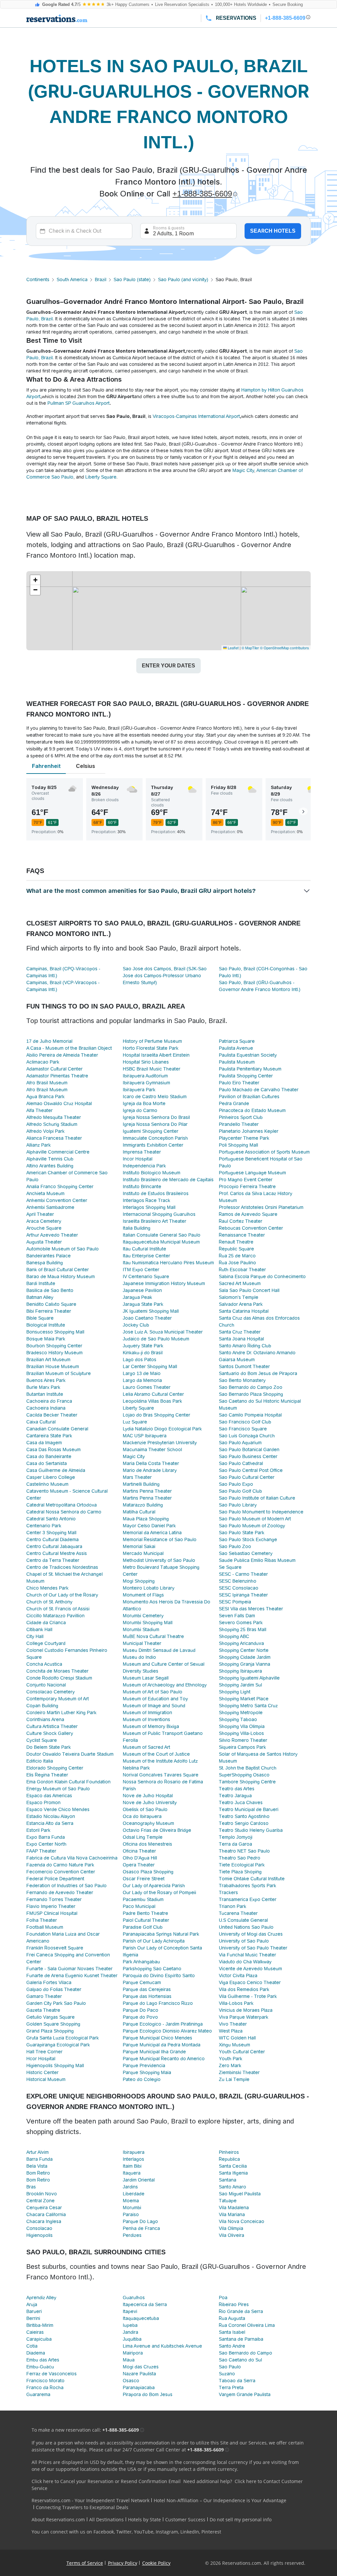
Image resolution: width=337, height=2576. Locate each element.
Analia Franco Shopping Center (60, 1186)
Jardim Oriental (139, 2180)
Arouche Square (44, 1228)
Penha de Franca (141, 2228)
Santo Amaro (233, 2187)
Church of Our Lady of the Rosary (62, 1595)
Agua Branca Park (45, 1097)
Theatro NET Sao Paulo (244, 1851)
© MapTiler (250, 648)
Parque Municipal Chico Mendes (157, 2038)
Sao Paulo (230, 2367)
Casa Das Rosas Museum (53, 1449)
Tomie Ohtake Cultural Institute (252, 1879)
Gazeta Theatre (43, 2010)
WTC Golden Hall (237, 2038)
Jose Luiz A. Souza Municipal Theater (163, 1332)
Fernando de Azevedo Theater (60, 1892)
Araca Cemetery (44, 1221)
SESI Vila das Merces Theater (251, 1609)
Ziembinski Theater (239, 2072)
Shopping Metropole (241, 1712)
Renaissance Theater (242, 1235)
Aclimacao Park (43, 1062)
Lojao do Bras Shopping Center (156, 1415)
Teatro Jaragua (235, 1796)
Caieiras (35, 2332)
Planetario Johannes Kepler (249, 1131)
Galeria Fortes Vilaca (49, 1982)
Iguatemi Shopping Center (151, 1131)
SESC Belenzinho (238, 1581)
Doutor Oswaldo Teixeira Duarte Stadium (70, 1754)
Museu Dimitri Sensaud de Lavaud (159, 1650)
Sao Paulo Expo (236, 1484)
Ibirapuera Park (139, 1090)
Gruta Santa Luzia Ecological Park (63, 2038)
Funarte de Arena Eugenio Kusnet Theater (72, 1976)
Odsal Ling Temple (143, 1837)
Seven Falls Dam (237, 1616)
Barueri (34, 2311)
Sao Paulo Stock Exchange (248, 1539)
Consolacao (39, 2228)
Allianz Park (39, 1145)
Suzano (227, 2374)
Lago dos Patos (140, 1360)
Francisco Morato (45, 2381)
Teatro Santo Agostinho (244, 1816)
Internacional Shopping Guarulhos (159, 1214)
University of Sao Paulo (244, 1941)
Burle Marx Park (43, 1387)
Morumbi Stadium (141, 1629)
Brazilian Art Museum (48, 1360)
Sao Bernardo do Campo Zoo (251, 1387)
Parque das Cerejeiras (147, 1989)
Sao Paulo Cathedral (241, 1463)
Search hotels (273, 231)
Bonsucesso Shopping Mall (55, 1332)
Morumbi (132, 2208)
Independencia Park (144, 1166)
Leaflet (233, 648)
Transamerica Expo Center (248, 1899)
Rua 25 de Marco (237, 1256)
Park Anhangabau (141, 1962)
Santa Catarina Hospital (244, 1311)
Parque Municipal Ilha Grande (154, 2052)
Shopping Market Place (244, 1699)
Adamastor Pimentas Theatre (57, 1076)
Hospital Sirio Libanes (146, 1062)
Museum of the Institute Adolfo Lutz (160, 1761)
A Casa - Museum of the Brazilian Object (69, 1048)
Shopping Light (235, 1692)
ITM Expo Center (141, 1270)
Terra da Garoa (235, 1844)
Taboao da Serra (237, 2381)
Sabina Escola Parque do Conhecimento (262, 1276)
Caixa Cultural (41, 1422)
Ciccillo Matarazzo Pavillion (55, 1616)
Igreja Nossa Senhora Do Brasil (156, 1117)
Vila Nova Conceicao (242, 2221)
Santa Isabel (232, 2332)
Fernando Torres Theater (54, 1899)
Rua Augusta (232, 2318)
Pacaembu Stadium (143, 1899)
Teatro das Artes (237, 1789)
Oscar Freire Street (144, 1879)
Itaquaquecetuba (141, 2318)
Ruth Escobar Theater (242, 1270)
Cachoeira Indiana (46, 1408)
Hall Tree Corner (44, 2052)
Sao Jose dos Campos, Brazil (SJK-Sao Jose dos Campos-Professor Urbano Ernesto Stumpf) (165, 976)
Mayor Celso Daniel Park (149, 1526)
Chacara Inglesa (44, 2221)
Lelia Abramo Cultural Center (153, 1394)
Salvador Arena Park (241, 1304)
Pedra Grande (234, 1103)
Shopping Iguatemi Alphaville (249, 1678)
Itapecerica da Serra (145, 2304)
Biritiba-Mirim (40, 2325)
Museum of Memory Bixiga (151, 1726)
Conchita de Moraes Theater (57, 1671)
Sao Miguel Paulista (240, 2194)
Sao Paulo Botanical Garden (249, 1449)
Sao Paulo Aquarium (240, 1443)
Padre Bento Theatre (145, 1913)
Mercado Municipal (143, 1553)
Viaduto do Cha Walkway (245, 1962)
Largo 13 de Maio (142, 1373)
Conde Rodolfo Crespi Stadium (59, 1678)
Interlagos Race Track (146, 1200)
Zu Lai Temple (234, 2079)
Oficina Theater (139, 1851)
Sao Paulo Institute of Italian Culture (257, 1498)
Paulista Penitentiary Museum (250, 1069)
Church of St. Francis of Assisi (58, 1609)
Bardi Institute (41, 1283)
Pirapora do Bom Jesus (148, 2394)
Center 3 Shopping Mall (51, 1533)
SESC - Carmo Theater (243, 1574)
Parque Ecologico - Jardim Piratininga (163, 2024)
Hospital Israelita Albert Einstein (156, 1055)
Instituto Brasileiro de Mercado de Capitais (168, 1180)
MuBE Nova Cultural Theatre (153, 1636)
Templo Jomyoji (236, 1837)
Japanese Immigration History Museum (164, 1283)
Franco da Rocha (45, 2387)
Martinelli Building (141, 1484)
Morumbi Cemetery (143, 1616)
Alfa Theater (39, 1110)
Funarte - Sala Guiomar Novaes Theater (69, 1969)
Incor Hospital (138, 1159)
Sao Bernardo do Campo (246, 2353)
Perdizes (132, 2235)
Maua (129, 2360)
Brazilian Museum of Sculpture (59, 1373)
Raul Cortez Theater (241, 1221)
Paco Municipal (139, 1906)
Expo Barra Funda (46, 1837)
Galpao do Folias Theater (54, 1989)
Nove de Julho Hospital (148, 1796)
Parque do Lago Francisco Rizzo (158, 2003)
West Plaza (231, 2031)
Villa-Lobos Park (236, 2003)
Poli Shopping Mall (238, 1145)
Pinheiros (229, 2152)
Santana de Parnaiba (241, 2339)
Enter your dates (168, 666)
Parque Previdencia (144, 2065)
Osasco (131, 2381)
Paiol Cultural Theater (146, 1920)
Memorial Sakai (139, 1546)
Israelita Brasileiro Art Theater (155, 1221)
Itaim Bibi (132, 2166)
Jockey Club (136, 1325)
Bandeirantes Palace (49, 1256)
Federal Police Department (55, 1879)
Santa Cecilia (233, 2166)
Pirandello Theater (239, 1124)
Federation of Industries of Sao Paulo (66, 1886)
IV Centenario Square (146, 1276)
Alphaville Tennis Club (50, 1159)
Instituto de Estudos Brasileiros (156, 1193)
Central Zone (40, 2201)
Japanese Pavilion (142, 1290)
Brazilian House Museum (53, 1366)
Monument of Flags (143, 1595)
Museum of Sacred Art (146, 1747)
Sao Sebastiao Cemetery (246, 1553)
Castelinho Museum (47, 1484)
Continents (38, 279)
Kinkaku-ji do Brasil (143, 1353)
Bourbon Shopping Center (54, 1346)
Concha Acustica (44, 1664)
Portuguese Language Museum (252, 1173)
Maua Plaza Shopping (146, 1519)
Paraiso (131, 2214)
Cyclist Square (42, 1740)
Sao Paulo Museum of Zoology (252, 1526)
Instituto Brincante (142, 1186)
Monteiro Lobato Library (149, 1588)
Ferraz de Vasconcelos (52, 2374)
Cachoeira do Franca (49, 1401)
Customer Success (185, 2519)
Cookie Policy (156, 2563)
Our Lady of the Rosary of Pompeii (159, 1892)
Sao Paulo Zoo (235, 1546)
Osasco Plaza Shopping (148, 1872)
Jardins (130, 2187)
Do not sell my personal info (241, 2519)
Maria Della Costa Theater (151, 1463)
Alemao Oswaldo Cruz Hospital (59, 1103)
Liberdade (134, 2194)
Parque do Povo (140, 2017)
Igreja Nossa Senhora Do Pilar (155, 1124)
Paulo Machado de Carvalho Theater (259, 1090)
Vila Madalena (234, 2208)
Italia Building (137, 1228)
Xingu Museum (234, 2045)
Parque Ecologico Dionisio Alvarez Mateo (167, 2031)
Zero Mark (230, 2065)
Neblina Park (136, 1768)
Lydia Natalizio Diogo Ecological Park (162, 1429)
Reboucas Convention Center (251, 1228)
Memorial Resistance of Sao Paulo (160, 1539)
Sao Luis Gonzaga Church (247, 1436)
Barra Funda (39, 2159)
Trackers (228, 1892)
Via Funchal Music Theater (247, 1955)
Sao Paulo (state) (132, 279)
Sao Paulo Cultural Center (247, 1477)
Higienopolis (39, 2235)
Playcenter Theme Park (244, 1138)
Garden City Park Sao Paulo (56, 2003)
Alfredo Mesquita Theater (54, 1117)
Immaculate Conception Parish (155, 1138)
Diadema (36, 2353)
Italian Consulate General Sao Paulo (162, 1235)
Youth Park (231, 2059)
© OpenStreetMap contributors (285, 648)
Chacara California (46, 2214)
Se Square (230, 1567)
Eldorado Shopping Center (55, 1768)
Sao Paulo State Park (242, 1533)
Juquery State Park (143, 1346)
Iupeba (130, 2325)
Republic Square (236, 1249)
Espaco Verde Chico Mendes (58, 1809)
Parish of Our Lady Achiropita (154, 1941)
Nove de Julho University (150, 1802)
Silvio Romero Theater (243, 1740)
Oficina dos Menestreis (147, 1844)
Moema (131, 2201)
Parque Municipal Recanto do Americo (164, 2059)
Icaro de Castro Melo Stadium (155, 1097)
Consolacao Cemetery (51, 1692)
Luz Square (135, 1422)
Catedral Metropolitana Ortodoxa (62, 1505)
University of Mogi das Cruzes (251, 1934)
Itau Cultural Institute (144, 1249)
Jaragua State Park (143, 1304)
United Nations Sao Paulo (246, 1927)
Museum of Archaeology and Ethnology (165, 1685)
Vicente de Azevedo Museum (250, 1969)
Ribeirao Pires (234, 2304)
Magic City (243, 470)
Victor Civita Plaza (238, 1976)
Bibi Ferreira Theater (49, 1311)
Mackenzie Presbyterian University (160, 1443)
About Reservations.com (58, 2519)
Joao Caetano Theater (147, 1318)
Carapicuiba (39, 2339)
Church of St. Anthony (49, 1602)
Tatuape (228, 2201)
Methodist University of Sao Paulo (159, 1560)
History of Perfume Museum (152, 1041)
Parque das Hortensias (147, 1996)
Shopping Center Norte (244, 1650)
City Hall (35, 1636)
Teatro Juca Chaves (241, 1802)
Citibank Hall (39, 1629)
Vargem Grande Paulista (245, 2394)
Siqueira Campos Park (242, 1747)
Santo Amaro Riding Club (245, 1346)
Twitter (124, 2532)
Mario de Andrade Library (150, 1470)
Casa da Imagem (44, 1443)
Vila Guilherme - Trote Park (248, 1996)
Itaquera (132, 2173)
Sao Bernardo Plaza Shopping (251, 1394)
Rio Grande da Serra (241, 2311)
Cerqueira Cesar (44, 2208)
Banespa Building (45, 1263)
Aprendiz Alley (41, 2298)
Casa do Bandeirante (49, 1456)
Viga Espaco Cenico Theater (250, 1982)
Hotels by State (144, 2519)
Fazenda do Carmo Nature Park (60, 1865)
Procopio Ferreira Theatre (247, 1186)
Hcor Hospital (41, 2059)
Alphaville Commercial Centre (58, 1152)
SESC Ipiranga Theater (243, 1595)
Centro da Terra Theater (53, 1560)
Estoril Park (38, 1830)
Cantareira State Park (49, 1436)
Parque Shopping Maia (147, 2072)
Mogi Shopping (139, 1581)
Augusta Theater (44, 1242)
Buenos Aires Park (46, 1380)
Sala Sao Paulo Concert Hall (249, 1290)
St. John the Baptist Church (248, 1768)
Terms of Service (85, 2563)
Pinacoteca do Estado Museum (252, 1110)
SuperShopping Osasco (244, 1775)
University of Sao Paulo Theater (253, 1948)
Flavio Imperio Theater (51, 1906)
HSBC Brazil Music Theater (152, 1069)
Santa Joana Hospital (241, 1339)
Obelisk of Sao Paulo (145, 1809)
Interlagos (133, 2159)
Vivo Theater (233, 2024)
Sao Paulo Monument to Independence (261, 1512)
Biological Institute (46, 1325)
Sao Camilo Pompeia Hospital (250, 1415)
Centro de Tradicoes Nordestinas (62, 1567)
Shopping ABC (234, 1636)
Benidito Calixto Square (51, 1304)
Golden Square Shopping (53, 2024)
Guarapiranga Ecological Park (58, 2045)
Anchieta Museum (45, 1193)
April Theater (40, 1214)
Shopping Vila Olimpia (242, 1726)
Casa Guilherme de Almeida (56, 1470)
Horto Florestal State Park (151, 1048)
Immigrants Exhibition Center (153, 1145)
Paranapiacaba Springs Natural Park (161, 1934)
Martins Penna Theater (147, 1491)
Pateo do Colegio (142, 2079)
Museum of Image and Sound (154, 1706)
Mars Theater (137, 1477)
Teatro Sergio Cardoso (244, 1823)
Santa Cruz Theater (240, 1332)
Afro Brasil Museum (47, 1083)
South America (72, 279)
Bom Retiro (38, 2173)
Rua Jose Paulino (237, 1263)
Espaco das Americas (49, 1796)
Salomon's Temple (239, 1297)
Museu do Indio (139, 1657)
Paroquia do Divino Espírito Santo (159, 1976)
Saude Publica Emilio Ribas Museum (257, 1560)
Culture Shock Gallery (50, 1733)
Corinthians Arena (45, 1719)
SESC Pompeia (235, 1602)
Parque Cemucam (142, 1982)
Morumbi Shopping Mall (148, 1623)
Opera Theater (139, 1865)
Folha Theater (42, 1920)
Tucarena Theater (238, 1913)
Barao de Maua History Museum (61, 1276)
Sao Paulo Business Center (248, 1456)
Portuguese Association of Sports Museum (264, 1152)
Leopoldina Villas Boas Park (152, 1401)
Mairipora (133, 2353)
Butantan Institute (45, 1394)
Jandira (130, 2332)
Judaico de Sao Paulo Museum (156, 1339)
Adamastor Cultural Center (54, 1069)
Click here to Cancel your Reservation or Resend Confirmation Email (106, 2481)
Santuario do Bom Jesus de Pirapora (258, 1373)
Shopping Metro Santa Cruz (248, 1706)
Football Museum (45, 1927)
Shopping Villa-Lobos (241, 1733)
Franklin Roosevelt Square (55, 1948)
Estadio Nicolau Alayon (51, 1816)
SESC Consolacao (239, 1588)
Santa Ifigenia (233, 2173)
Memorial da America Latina (152, 1533)
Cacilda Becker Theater (52, 1415)
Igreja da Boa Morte (144, 1103)
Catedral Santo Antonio (51, 1519)
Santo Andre (232, 2346)
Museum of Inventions (146, 1719)
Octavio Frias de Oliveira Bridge (157, 1830)
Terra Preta (231, 2387)
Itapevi (130, 2311)
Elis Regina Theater (47, 1775)
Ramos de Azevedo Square (248, 1214)
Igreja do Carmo (140, 1110)
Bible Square (40, 1318)
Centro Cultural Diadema (52, 1539)
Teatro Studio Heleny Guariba (251, 1830)
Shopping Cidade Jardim (245, 1657)
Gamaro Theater (44, 1996)
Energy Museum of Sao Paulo (58, 1789)
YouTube (144, 2532)
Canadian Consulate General (57, 1429)
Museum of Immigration (147, 1712)
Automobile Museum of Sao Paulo (63, 1249)
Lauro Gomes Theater (147, 1387)
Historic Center (42, 2072)
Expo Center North (46, 1844)
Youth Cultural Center (242, 2052)
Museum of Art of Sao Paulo (153, 1692)
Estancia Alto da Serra (50, 1823)
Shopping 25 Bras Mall (243, 1629)
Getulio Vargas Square (51, 2017)
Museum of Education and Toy (155, 1699)
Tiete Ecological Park (242, 1865)
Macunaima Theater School (152, 1449)
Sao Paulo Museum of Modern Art (255, 1519)
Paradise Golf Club (143, 1927)
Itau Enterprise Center (146, 1256)
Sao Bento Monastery (242, 1380)
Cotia (32, 2346)
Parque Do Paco (141, 2010)
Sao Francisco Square (243, 1429)
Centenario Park (44, 1526)
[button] (35, 580)
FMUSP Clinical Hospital (52, 1913)
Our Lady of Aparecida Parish (154, 1886)
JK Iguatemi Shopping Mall (151, 1311)
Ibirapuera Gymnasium (146, 1083)
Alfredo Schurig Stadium (52, 1124)
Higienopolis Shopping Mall (55, 2065)
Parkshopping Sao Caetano (152, 1969)
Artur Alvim (38, 2152)
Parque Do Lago (140, 2221)
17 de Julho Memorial (49, 1041)
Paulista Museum (237, 1062)
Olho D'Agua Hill (140, 1858)
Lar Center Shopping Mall (150, 1366)
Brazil (101, 279)
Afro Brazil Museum (47, 1090)
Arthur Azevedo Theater (52, 1235)
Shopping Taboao (238, 1719)
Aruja (32, 2304)
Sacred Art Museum (240, 1283)
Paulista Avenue (236, 1048)
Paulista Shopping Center (246, 1076)
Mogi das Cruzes (141, 2367)
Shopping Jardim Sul (240, 1685)
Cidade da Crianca (46, 1623)
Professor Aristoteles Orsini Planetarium (261, 1207)
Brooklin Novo (42, 2194)
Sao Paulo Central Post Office (251, 1470)
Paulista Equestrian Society (248, 1055)
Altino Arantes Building (50, 1166)
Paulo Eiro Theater (239, 1083)
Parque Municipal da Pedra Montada (162, 2045)
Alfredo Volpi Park (45, 1131)
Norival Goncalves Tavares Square (161, 1775)
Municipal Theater (142, 1643)
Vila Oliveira (232, 2235)
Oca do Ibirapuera (142, 1816)
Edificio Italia (40, 1761)
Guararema (38, 2394)
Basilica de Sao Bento (50, 1290)
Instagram (167, 2532)
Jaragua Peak (137, 1297)
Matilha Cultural (139, 1512)
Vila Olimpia (231, 2228)
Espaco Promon (43, 1802)
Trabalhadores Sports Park (247, 1886)
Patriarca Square (237, 1041)
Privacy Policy (123, 2563)
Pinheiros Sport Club (241, 1117)
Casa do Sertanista (47, 1463)
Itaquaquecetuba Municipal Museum (161, 1242)
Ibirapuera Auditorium (145, 1076)
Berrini (33, 2318)
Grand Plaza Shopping (50, 2031)
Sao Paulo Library (238, 1505)
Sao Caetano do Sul (240, 2360)
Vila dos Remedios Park (244, 1989)
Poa (223, 2298)
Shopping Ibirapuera (240, 1671)
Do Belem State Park (49, 1747)
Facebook (104, 2532)
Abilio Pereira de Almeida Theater (62, 1055)
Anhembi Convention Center (57, 1200)
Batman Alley (40, 1297)
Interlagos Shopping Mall (149, 1207)
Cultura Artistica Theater (52, 1726)
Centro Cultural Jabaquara (54, 1546)
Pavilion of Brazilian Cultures (249, 1097)
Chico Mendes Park (47, 1588)
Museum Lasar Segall (146, 1678)
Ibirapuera (134, 2152)
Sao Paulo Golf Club (240, 1491)
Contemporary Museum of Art (58, 1699)
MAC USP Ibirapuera (145, 1436)
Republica (229, 2159)
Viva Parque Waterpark (244, 2017)
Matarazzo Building (143, 1505)
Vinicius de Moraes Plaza (246, 2010)
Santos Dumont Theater (244, 1366)
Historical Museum (46, 2079)
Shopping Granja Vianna (245, 1664)
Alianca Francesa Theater (54, 1138)
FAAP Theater (41, 1851)
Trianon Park (233, 1906)
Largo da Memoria (142, 1380)
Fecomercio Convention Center (61, 1872)
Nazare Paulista (139, 2374)
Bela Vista (37, 2166)
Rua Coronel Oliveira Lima (247, 2325)
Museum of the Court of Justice (156, 1754)
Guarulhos (134, 2298)
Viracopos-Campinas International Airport (196, 416)
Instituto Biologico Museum (152, 1173)
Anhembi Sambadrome (50, 1207)
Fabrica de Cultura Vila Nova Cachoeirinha (72, 1858)
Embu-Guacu (40, 2367)
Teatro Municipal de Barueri (249, 1809)
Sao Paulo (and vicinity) (183, 279)
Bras (31, 2187)
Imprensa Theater (142, 1152)
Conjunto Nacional (46, 1685)
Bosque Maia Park (46, 1339)
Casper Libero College (51, 1477)
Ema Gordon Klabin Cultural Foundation (68, 1782)
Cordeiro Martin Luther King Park (61, 1712)
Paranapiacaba (139, 2387)
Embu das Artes (43, 2360)
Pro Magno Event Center (246, 1180)
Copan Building (42, 1706)
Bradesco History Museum (54, 1353)
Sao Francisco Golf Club (245, 1422)
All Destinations (106, 2519)
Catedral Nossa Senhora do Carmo (64, 1512)
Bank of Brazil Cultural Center (58, 1270)
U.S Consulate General (243, 1920)
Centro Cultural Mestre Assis (57, 1553)
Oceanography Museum (148, 1823)
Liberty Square (101, 477)
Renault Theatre (236, 1242)
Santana (228, 2180)
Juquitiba (132, 2339)
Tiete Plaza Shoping (240, 1872)
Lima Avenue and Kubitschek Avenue (162, 2346)
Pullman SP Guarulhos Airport (78, 403)
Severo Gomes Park (241, 1623)
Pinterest (211, 2532)
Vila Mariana (232, 2214)
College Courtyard (46, 1643)
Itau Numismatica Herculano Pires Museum (168, 1263)
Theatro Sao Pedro (240, 1858)
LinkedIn (190, 2532)
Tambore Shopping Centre (247, 1782)
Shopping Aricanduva (241, 1643)
